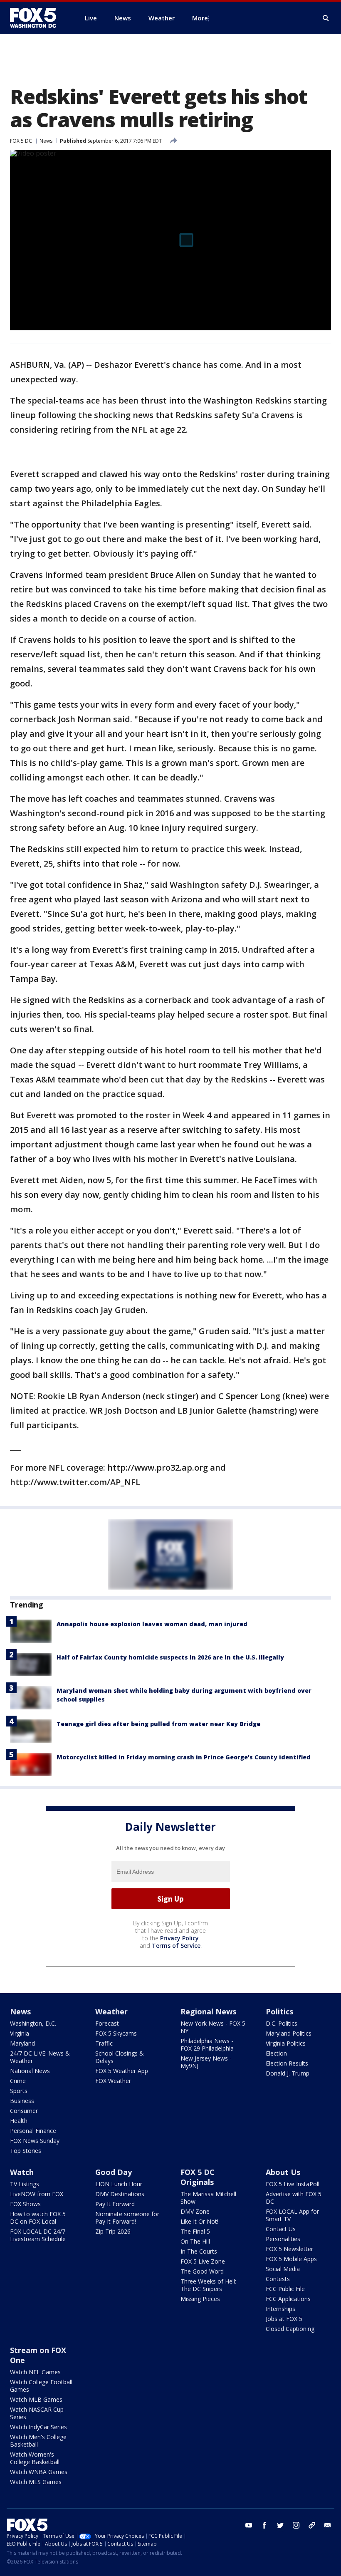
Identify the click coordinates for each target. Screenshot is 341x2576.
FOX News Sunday (35, 2141)
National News (30, 2071)
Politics (279, 2011)
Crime (18, 2081)
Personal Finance (33, 2131)
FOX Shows (25, 2204)
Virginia (20, 2033)
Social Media (283, 2269)
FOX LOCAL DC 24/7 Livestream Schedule (38, 2235)
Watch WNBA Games (39, 2472)
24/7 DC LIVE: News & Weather (40, 2057)
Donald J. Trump (288, 2073)
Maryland (22, 2043)
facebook (264, 2525)
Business (22, 2101)
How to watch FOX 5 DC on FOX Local (38, 2218)
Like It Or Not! (199, 2221)
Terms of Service (176, 1946)
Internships (280, 2309)
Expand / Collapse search (326, 18)
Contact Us (281, 2229)
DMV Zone (195, 2211)
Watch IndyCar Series (38, 2427)
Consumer (24, 2111)
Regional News (208, 2011)
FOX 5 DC (21, 141)
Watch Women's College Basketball (35, 2458)
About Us (283, 2172)
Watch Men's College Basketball (38, 2441)
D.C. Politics (282, 2023)
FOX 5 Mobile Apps (291, 2259)
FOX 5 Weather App (122, 2071)
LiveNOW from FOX (37, 2194)
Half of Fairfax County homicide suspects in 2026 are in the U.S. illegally (170, 1657)
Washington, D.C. (33, 2023)
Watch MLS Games (36, 2482)
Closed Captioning (290, 2329)
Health (19, 2121)
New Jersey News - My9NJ (206, 2062)
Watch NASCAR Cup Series (37, 2413)
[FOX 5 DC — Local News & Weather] (37, 18)
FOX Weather (113, 2081)
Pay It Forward (115, 2204)
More (200, 18)
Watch (22, 2172)
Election (276, 2053)
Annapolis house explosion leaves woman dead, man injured (152, 1624)
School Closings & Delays (120, 2057)
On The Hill (195, 2241)
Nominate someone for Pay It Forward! (127, 2218)
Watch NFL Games (35, 2372)
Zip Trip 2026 (113, 2231)
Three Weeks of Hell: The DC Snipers (208, 2285)
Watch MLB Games (36, 2399)
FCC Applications (288, 2299)
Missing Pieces (200, 2299)
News (46, 141)
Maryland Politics (289, 2033)
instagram (296, 2525)
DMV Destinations (120, 2194)
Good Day (114, 2172)
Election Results (287, 2063)
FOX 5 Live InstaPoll (293, 2184)
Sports (19, 2091)
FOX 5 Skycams (116, 2033)
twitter (280, 2525)
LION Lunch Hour (119, 2184)
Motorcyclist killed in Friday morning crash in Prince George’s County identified (184, 1757)
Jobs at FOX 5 (284, 2319)
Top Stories (26, 2151)
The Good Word (202, 2271)
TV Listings (25, 2184)
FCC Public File (285, 2289)
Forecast (107, 2023)
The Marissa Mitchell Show (208, 2198)
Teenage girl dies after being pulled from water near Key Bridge (158, 1724)
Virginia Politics (286, 2043)
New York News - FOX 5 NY (213, 2027)
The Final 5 (195, 2231)
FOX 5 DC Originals (198, 2177)
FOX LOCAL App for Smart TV (292, 2215)
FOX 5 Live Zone (203, 2261)
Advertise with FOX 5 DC (294, 2198)
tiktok (312, 2525)
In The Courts (199, 2251)
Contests (278, 2279)
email (328, 2525)
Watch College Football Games (41, 2386)
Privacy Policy (179, 1938)
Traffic (104, 2043)
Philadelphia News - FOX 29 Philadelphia (207, 2045)
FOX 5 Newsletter (289, 2249)
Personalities (283, 2239)
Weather (111, 2011)
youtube (249, 2525)
